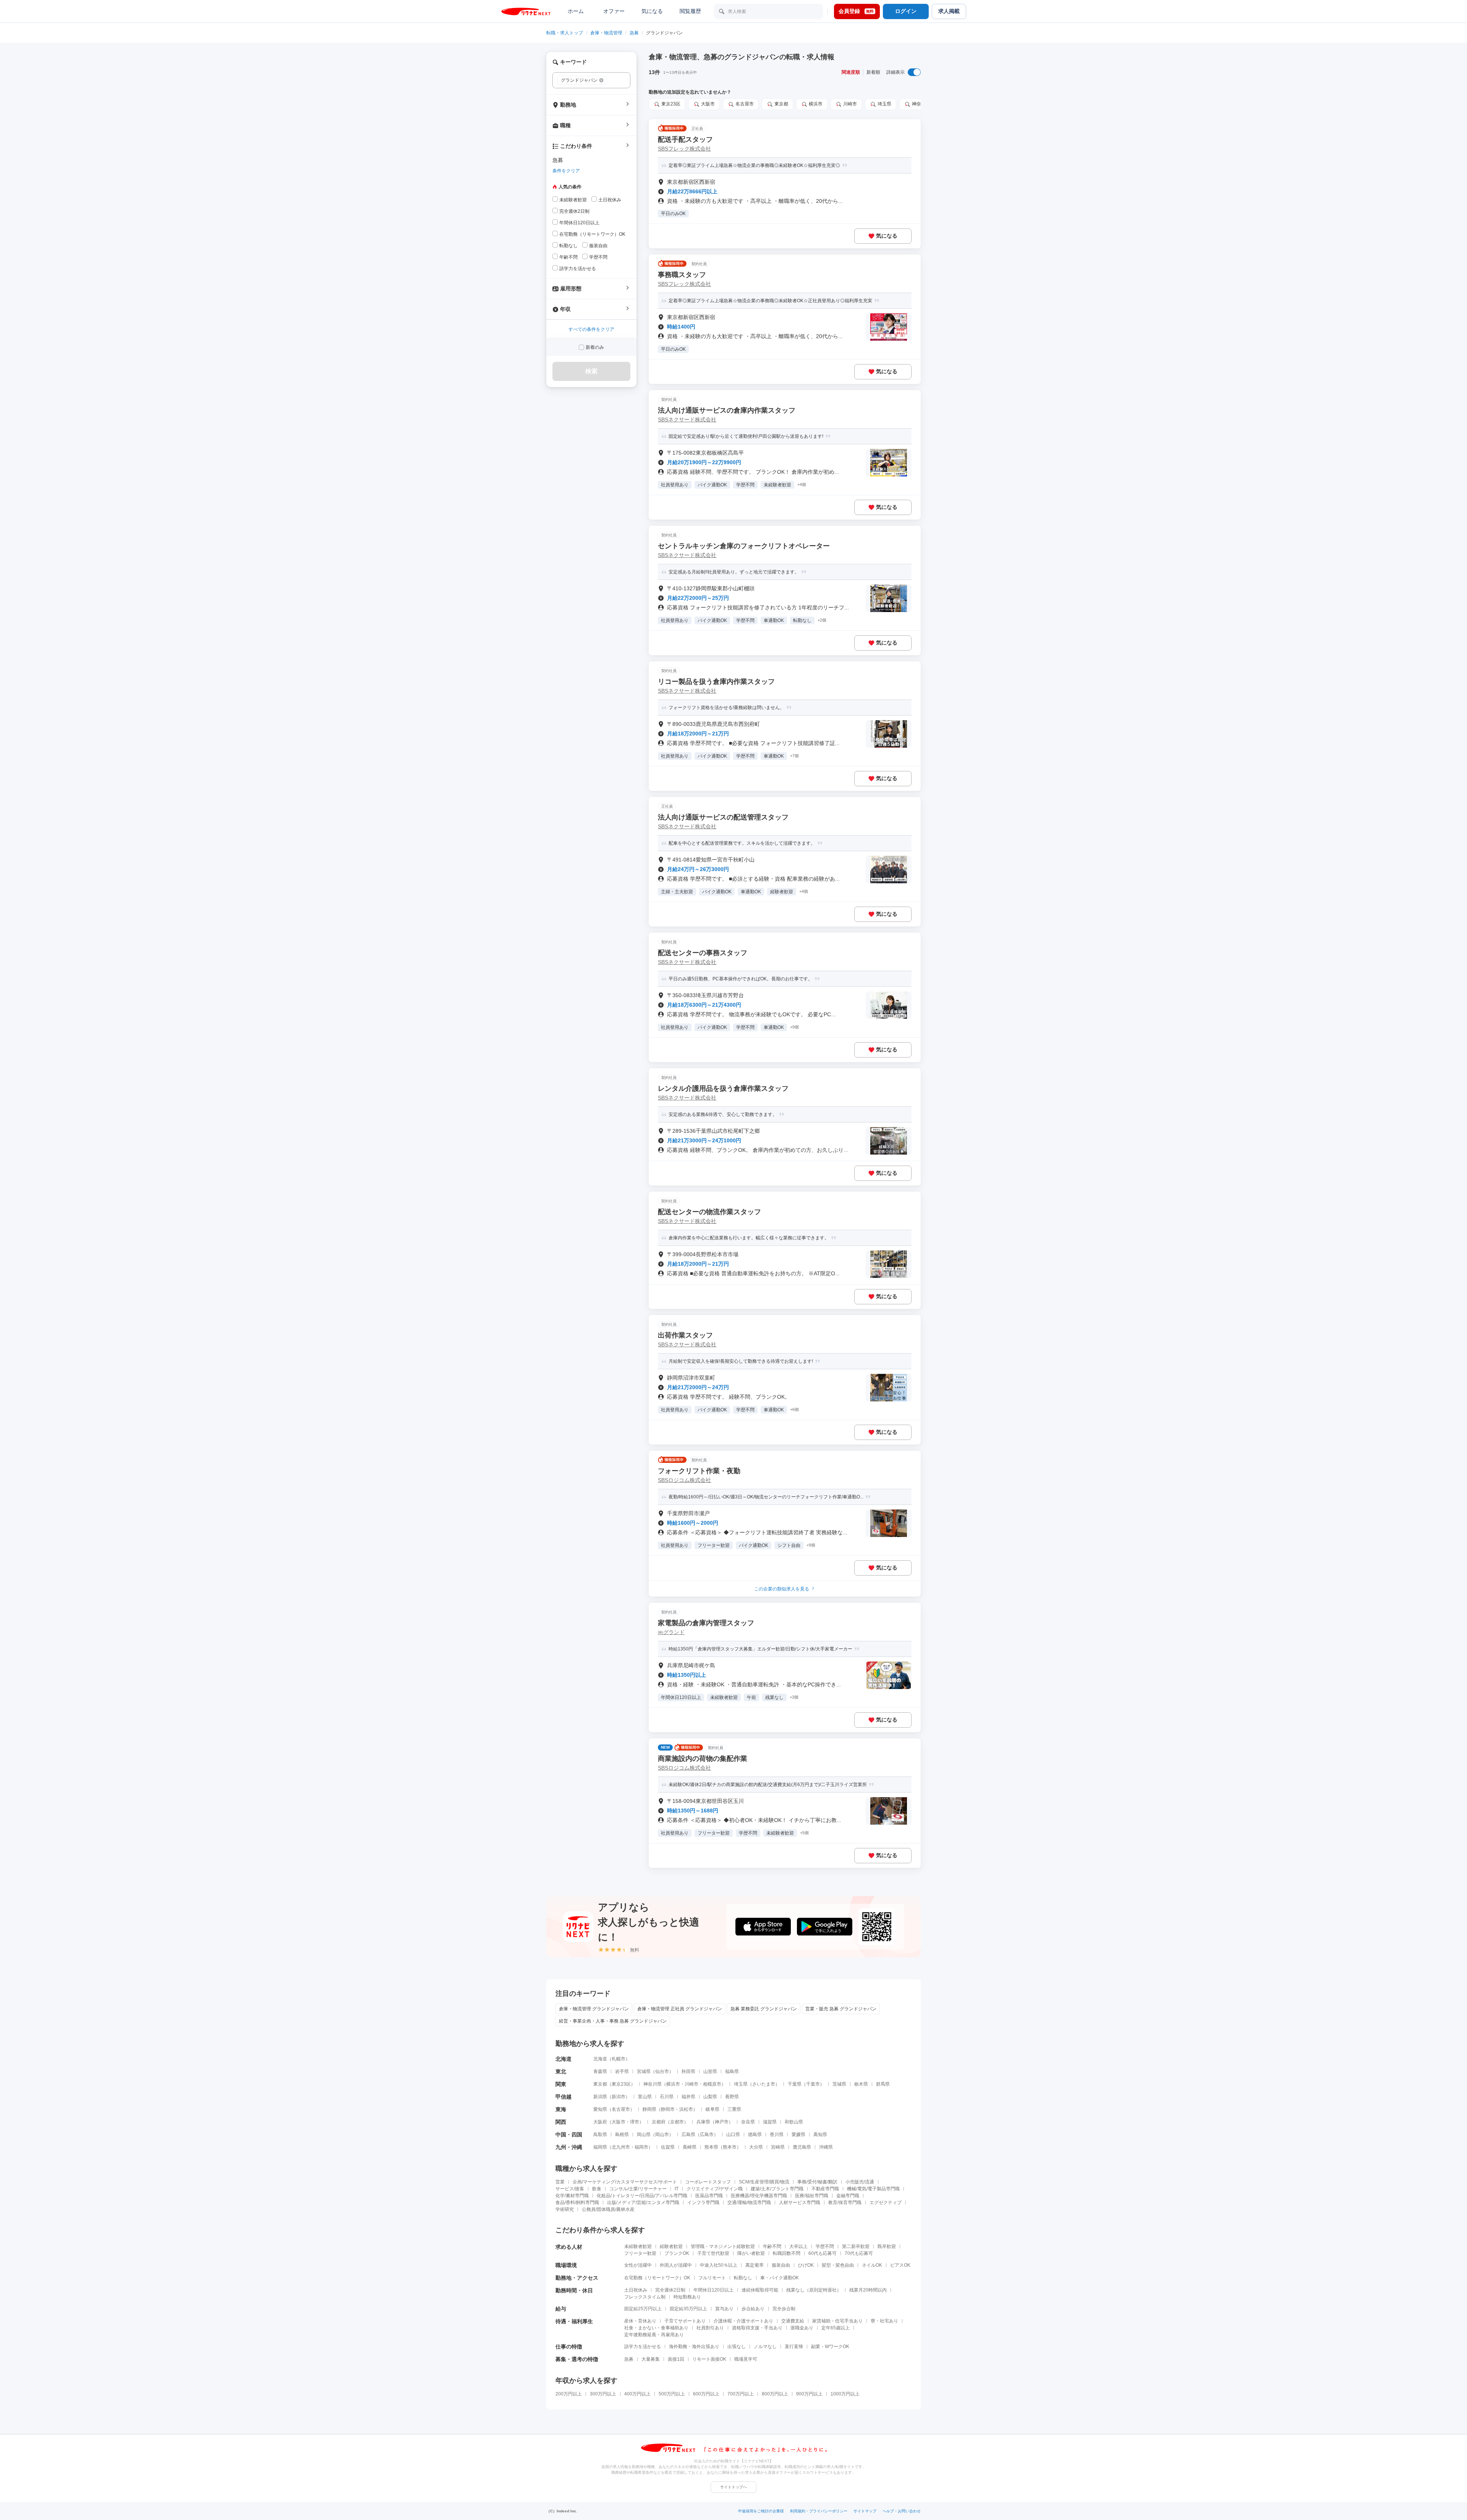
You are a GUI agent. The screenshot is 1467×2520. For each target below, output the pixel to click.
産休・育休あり (640, 2321)
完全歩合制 (784, 2309)
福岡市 (641, 2147)
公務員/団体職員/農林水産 (608, 2209)
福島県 (732, 2071)
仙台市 (662, 2071)
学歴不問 (825, 2246)
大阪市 (619, 2122)
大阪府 (600, 2122)
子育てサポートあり (685, 2321)
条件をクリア (566, 171)
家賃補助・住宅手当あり (837, 2321)
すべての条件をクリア (591, 329)
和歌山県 (794, 2122)
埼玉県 (741, 2084)
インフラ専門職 (703, 2203)
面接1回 (676, 2359)
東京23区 (621, 2084)
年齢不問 (772, 2246)
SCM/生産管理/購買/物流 (764, 2182)
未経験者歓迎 (638, 2246)
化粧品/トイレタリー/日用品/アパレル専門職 (642, 2196)
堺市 (635, 2122)
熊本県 (711, 2147)
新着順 (873, 72)
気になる (652, 11)
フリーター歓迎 (640, 2253)
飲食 (597, 2189)
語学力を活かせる (643, 2347)
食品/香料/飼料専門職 (577, 2203)
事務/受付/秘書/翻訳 (817, 2182)
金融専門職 (848, 2196)
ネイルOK (872, 2265)
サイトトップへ (733, 2487)
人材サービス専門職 (800, 2203)
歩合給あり (753, 2309)
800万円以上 (775, 2394)
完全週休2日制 (670, 2290)
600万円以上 (706, 2394)
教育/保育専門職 (845, 2203)
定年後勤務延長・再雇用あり (654, 2335)
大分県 (756, 2147)
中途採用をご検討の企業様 (761, 2511)
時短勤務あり (687, 2297)
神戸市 (722, 2122)
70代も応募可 (859, 2253)
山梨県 (710, 2097)
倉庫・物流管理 (606, 33)
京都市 (677, 2122)
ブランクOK (677, 2253)
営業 (560, 2182)
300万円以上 (603, 2394)
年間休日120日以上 (713, 2290)
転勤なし (743, 2278)
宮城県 (644, 2071)
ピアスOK (900, 2265)
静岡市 (668, 2109)
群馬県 (883, 2084)
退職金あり (802, 2328)
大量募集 (651, 2359)
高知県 (820, 2135)
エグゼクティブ (886, 2203)
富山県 (645, 2097)
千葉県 (795, 2084)
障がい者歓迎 (751, 2253)
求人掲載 (949, 11)
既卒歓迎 (887, 2246)
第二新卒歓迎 (856, 2246)
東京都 (600, 2084)
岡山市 (662, 2135)
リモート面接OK (709, 2359)
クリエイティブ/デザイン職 (715, 2189)
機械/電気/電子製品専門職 (873, 2189)
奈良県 (748, 2122)
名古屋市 (621, 2109)
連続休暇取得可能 (760, 2290)
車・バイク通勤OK (780, 2278)
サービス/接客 (570, 2189)
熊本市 (730, 2147)
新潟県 (600, 2097)
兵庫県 (703, 2122)
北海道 (600, 2059)
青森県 (600, 2071)
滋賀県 (770, 2122)
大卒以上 (798, 2246)
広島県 (688, 2135)
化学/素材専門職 (572, 2196)
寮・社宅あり (884, 2321)
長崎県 (690, 2147)
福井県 (688, 2097)
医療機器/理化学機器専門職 (759, 2196)
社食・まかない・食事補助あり (656, 2328)
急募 (634, 33)
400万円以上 (637, 2394)
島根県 (622, 2135)
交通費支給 (793, 2321)
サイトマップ (865, 2511)
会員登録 (856, 11)
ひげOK (806, 2265)
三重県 (734, 2109)
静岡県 (649, 2109)
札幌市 (619, 2059)
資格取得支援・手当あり (757, 2328)
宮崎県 (778, 2147)
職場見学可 (746, 2359)
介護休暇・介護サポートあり (743, 2321)
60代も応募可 (823, 2253)
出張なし (737, 2347)
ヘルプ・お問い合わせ (902, 2511)
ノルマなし (765, 2347)
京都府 (659, 2122)
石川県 (667, 2097)
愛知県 (600, 2109)
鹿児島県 (802, 2147)
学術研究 (565, 2209)
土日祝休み (636, 2290)
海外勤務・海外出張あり (694, 2347)
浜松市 (686, 2109)
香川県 (777, 2135)
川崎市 (691, 2084)
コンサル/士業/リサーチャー (638, 2189)
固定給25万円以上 (643, 2309)
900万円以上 (809, 2394)
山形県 (710, 2071)
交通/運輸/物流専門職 (749, 2203)
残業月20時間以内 (868, 2290)
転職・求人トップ (565, 33)
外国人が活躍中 (676, 2265)
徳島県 (755, 2135)
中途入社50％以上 (719, 2265)
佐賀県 (668, 2147)
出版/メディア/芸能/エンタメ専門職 (643, 2203)
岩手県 (622, 2071)
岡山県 (644, 2135)
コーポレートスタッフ (708, 2182)
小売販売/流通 (860, 2182)
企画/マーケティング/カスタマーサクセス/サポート (625, 2182)
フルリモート (712, 2278)
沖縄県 (826, 2147)
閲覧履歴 (690, 11)
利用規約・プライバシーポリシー (819, 2511)
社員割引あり (710, 2328)
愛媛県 (798, 2135)
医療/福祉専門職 (812, 2196)
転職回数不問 (787, 2253)
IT (677, 2189)
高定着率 (755, 2265)
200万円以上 (569, 2394)
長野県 (732, 2097)
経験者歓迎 (671, 2246)
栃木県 (861, 2084)
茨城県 (839, 2084)
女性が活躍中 (638, 2265)
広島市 (707, 2135)
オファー (614, 11)
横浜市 (673, 2084)
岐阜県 (712, 2109)
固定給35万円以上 (688, 2309)
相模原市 (712, 2084)
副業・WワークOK (830, 2347)
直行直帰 (794, 2347)
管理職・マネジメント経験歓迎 (723, 2246)
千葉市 (813, 2084)
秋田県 (688, 2071)
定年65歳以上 (836, 2328)
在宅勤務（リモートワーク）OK (657, 2278)
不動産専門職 (825, 2189)
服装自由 (781, 2265)
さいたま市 (764, 2084)
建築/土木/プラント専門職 (777, 2189)
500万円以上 (672, 2394)
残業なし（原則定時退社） (814, 2290)
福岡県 (600, 2147)
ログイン (906, 11)
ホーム (576, 11)
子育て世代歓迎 (713, 2253)
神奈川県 (653, 2084)
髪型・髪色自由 (838, 2265)
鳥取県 (600, 2135)
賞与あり (724, 2309)
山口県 (733, 2135)
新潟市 (619, 2097)
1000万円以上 (845, 2394)
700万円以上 (741, 2394)
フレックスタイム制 (645, 2297)
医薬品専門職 (709, 2196)
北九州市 (621, 2147)
